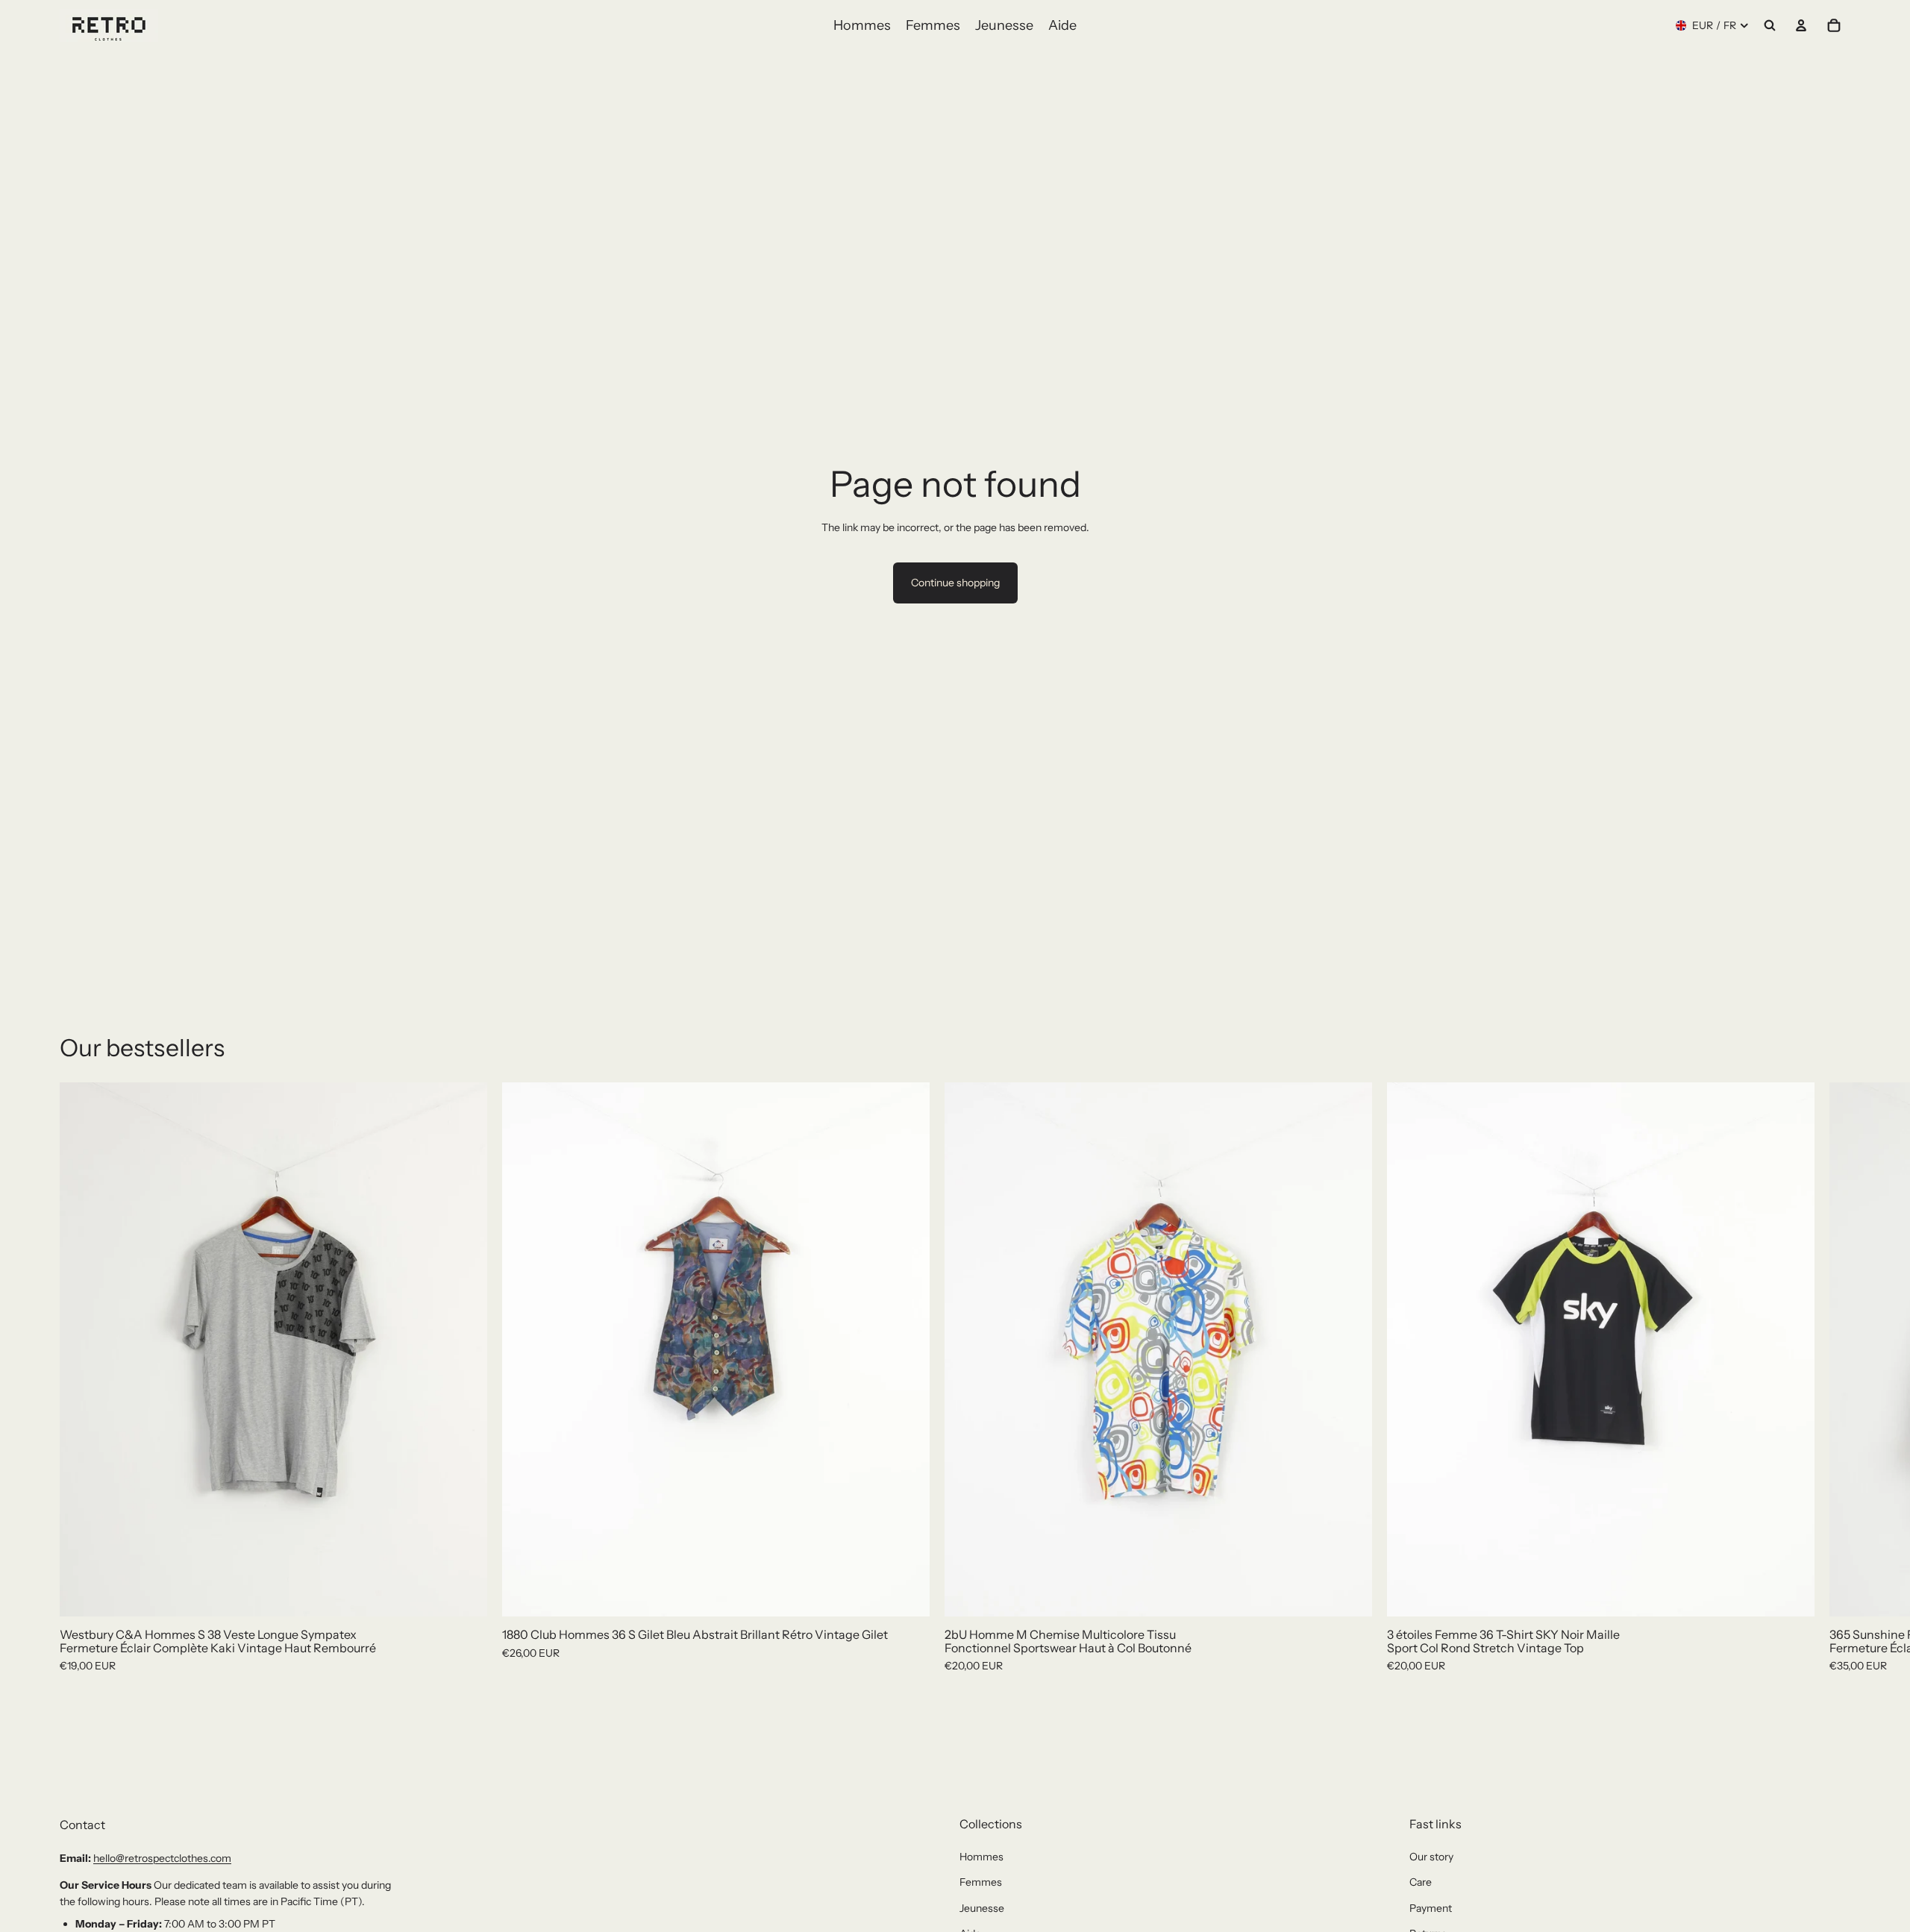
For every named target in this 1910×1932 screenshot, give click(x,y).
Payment (1431, 1908)
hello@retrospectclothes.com (162, 1858)
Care (1421, 1882)
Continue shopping (955, 583)
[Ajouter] (464, 1593)
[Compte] (1801, 25)
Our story (1431, 1857)
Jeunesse (982, 1908)
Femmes (981, 1882)
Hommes (981, 1857)
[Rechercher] (1770, 25)
